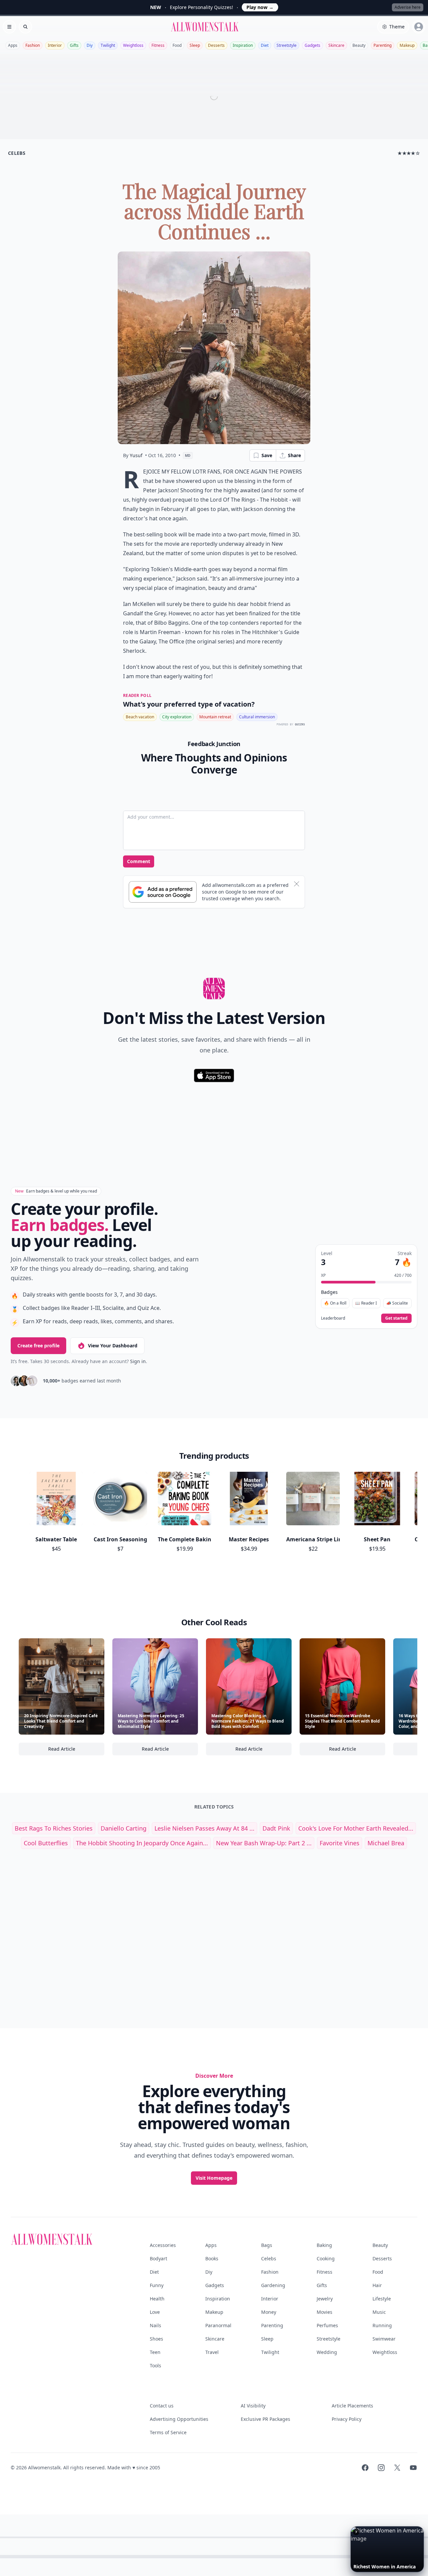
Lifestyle (382, 2299)
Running (382, 2325)
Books (212, 2258)
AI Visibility (253, 2406)
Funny (157, 2285)
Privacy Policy (347, 2419)
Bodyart (158, 2258)
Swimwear (384, 2339)
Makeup (407, 45)
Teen (155, 2352)
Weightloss (133, 45)
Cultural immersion (257, 717)
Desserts (216, 45)
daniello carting (124, 1828)
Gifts (74, 45)
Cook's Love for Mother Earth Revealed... (356, 1828)
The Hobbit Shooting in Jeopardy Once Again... (142, 1843)
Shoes (156, 2339)
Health (157, 2299)
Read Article (76, 1750)
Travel (212, 2352)
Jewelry (325, 2299)
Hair (377, 2285)
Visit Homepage (214, 2178)
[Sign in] (419, 27)
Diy (90, 45)
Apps (13, 45)
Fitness (158, 45)
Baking (324, 2245)
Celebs (269, 2258)
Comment (139, 861)
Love (155, 2312)
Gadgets (312, 45)
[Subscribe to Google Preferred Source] (163, 892)
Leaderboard (333, 1318)
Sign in (138, 1361)
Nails (155, 2325)
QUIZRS (300, 725)
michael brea (386, 1843)
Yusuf (136, 455)
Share (294, 455)
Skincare (336, 45)
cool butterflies (46, 1843)
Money (269, 2312)
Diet (265, 45)
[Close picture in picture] (356, 2532)
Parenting (383, 45)
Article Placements (352, 2406)
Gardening (273, 2285)
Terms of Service (168, 2432)
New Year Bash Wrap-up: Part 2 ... (264, 1843)
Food (177, 45)
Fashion (33, 45)
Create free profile (38, 1346)
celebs (17, 153)
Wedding (327, 2352)
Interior (55, 45)
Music (379, 2312)
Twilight (108, 45)
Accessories (163, 2245)
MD (188, 455)
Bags (267, 2245)
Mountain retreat (215, 717)
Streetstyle (287, 45)
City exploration (177, 717)
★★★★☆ (409, 153)
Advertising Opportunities (179, 2419)
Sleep (195, 45)
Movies (325, 2312)
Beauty (359, 45)
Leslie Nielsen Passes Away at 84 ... (204, 1828)
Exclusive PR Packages (265, 2419)
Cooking (326, 2258)
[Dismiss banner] (297, 884)
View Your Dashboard (113, 1346)
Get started (396, 1318)
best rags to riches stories (54, 1828)
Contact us (162, 2406)
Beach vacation (140, 717)
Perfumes (327, 2325)
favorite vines (340, 1843)
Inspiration (243, 45)
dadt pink (276, 1828)
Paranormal (218, 2325)
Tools (155, 2365)
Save (267, 455)
